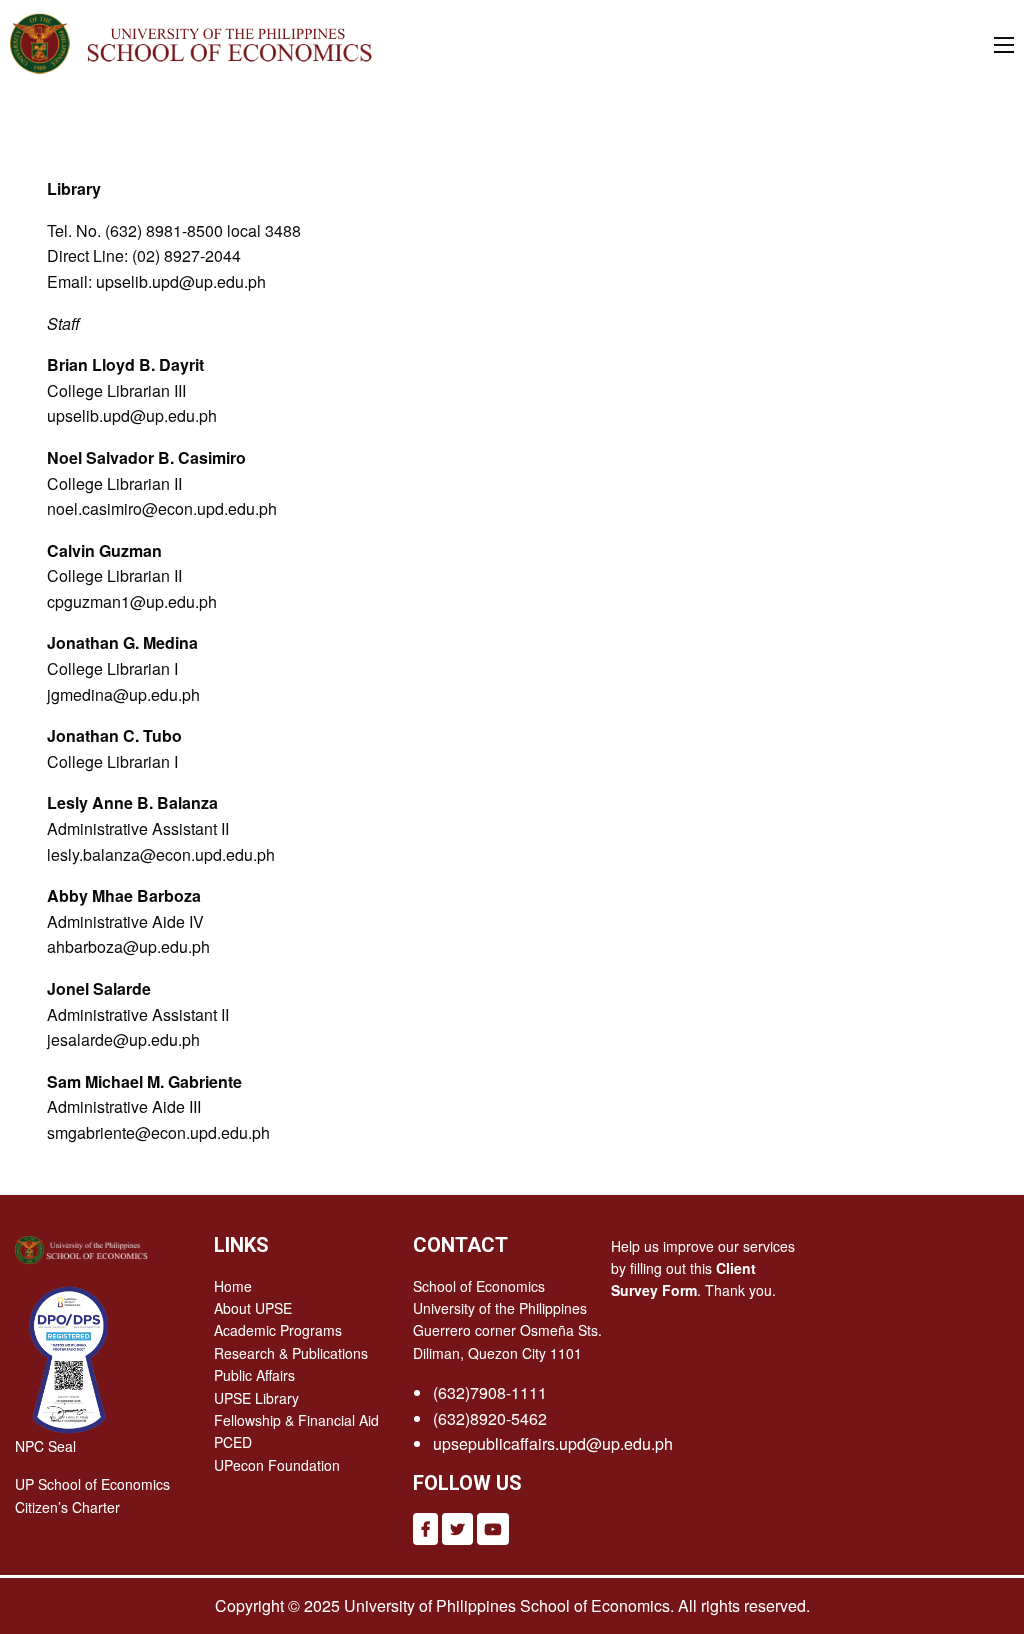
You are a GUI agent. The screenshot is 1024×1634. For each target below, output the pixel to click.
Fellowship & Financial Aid (296, 1420)
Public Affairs (254, 1375)
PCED (233, 1442)
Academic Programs (278, 1330)
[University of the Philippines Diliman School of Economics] (225, 40)
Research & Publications (291, 1353)
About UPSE (253, 1308)
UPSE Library (256, 1398)
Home (233, 1286)
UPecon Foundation (277, 1465)
